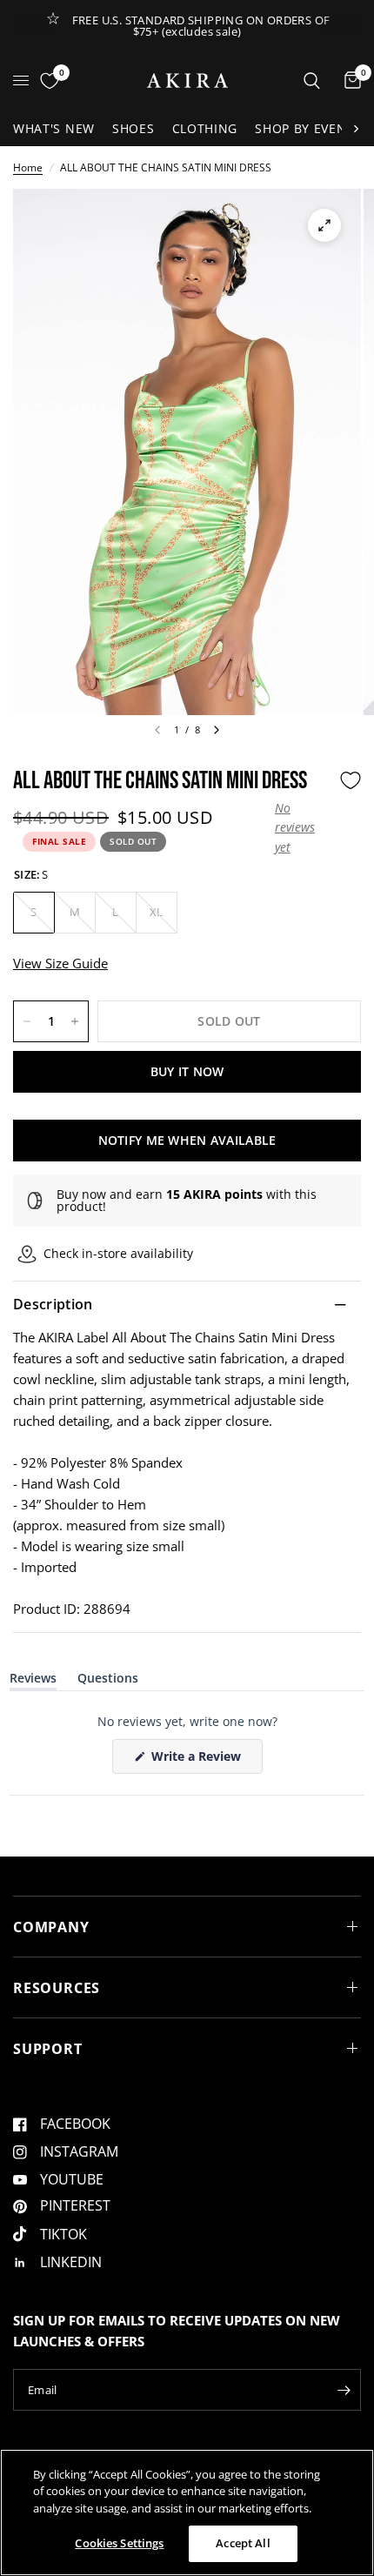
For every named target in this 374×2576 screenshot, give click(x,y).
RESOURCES (57, 1988)
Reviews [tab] (33, 1681)
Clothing (205, 128)
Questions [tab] (108, 1681)
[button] (303, 828)
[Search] (312, 80)
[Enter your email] (344, 2390)
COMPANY (51, 1927)
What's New (54, 128)
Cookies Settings (119, 2543)
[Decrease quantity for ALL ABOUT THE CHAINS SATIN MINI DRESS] (27, 1021)
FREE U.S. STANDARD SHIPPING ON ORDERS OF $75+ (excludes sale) (201, 26)
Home (28, 167)
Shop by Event (304, 128)
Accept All (243, 2543)
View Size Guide (60, 963)
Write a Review (199, 1760)
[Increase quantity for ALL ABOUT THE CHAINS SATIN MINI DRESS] (75, 1021)
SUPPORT (48, 2049)
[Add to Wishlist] (351, 780)
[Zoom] (324, 225)
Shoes (134, 128)
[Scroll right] (356, 129)
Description (53, 1304)
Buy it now (187, 1071)
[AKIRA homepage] (187, 80)
